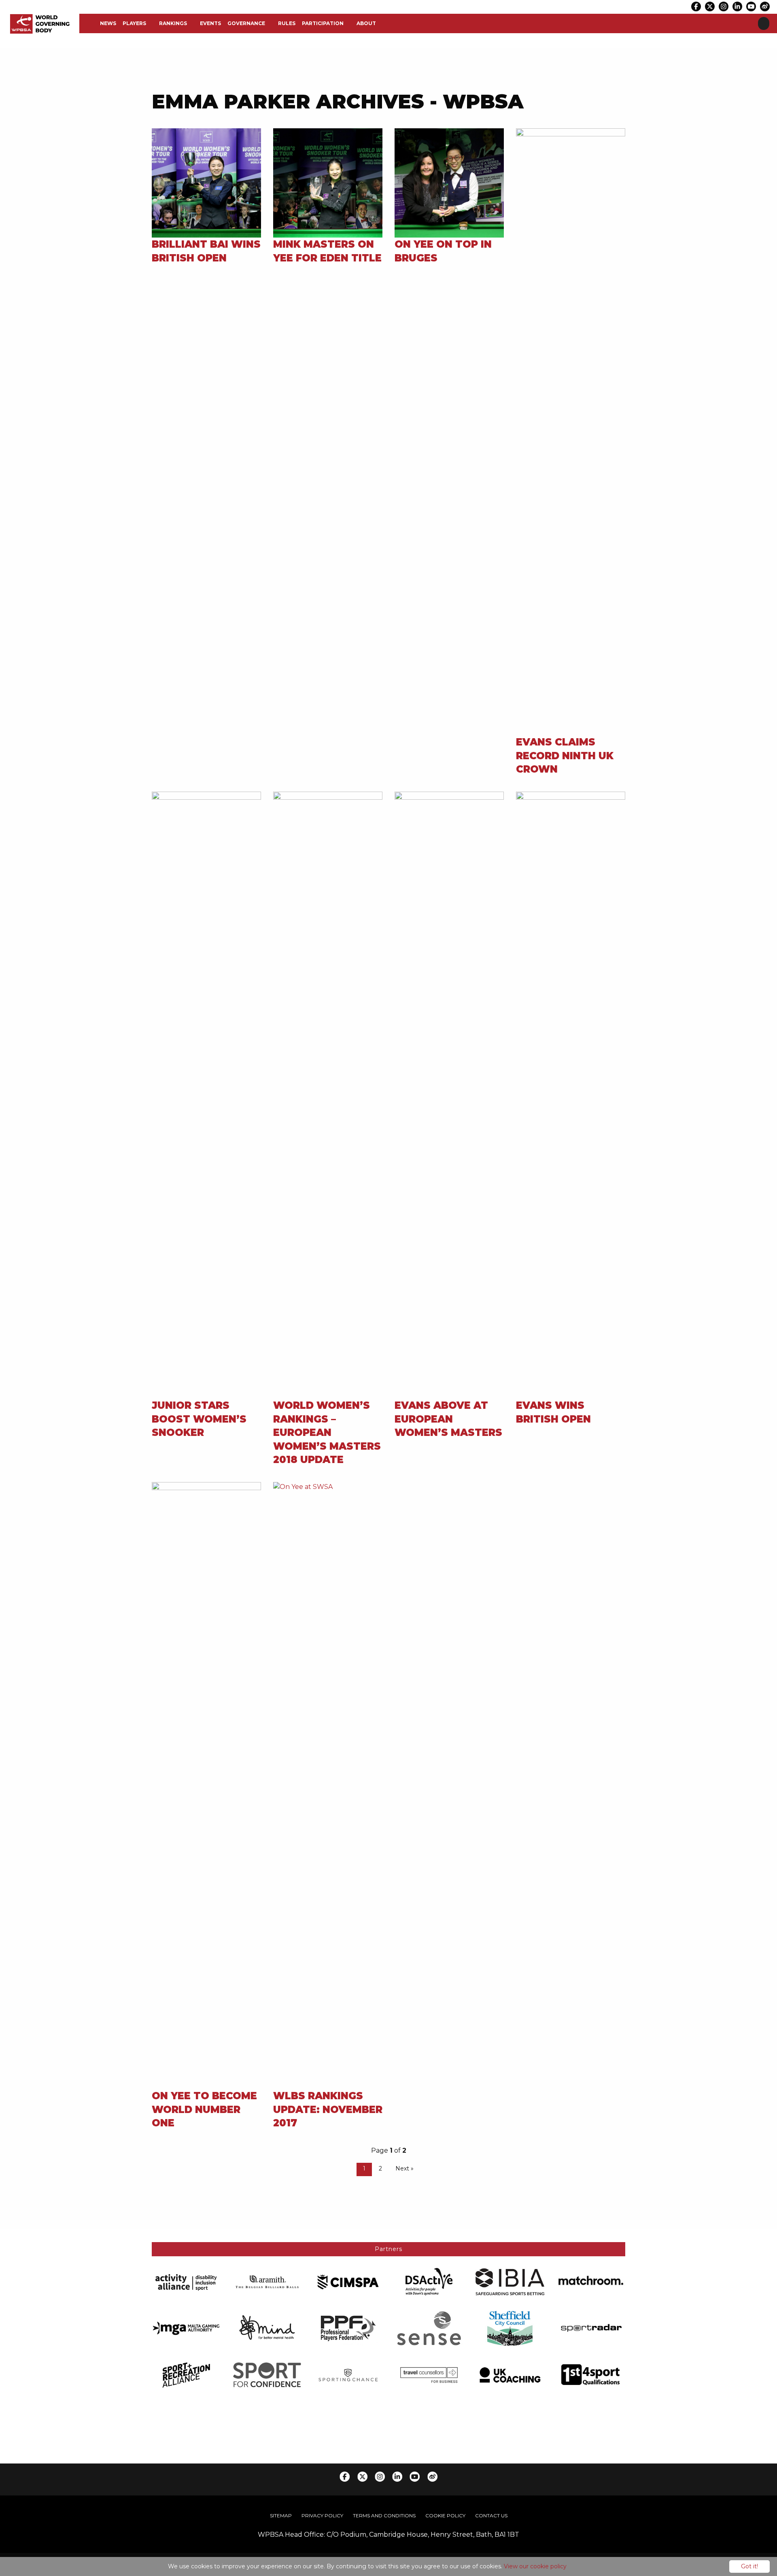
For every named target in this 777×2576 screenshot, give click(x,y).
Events (210, 23)
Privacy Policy (322, 2515)
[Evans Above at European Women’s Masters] (449, 1095)
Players (134, 23)
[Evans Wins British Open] (571, 1095)
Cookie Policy (445, 2515)
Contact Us (491, 2515)
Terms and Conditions (384, 2515)
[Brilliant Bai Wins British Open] (206, 182)
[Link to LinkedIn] (737, 6)
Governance (246, 23)
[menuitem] (108, 23)
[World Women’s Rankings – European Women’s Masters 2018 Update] (328, 1095)
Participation (323, 23)
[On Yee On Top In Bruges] (449, 182)
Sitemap (281, 2515)
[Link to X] (710, 6)
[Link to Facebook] (696, 6)
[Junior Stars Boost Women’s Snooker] (206, 1095)
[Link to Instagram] (724, 6)
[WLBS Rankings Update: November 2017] (328, 1785)
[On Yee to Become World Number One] (206, 1785)
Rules (287, 23)
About (366, 23)
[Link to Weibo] (765, 6)
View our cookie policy (535, 2566)
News (108, 23)
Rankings (173, 23)
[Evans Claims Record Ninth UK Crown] (571, 431)
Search (764, 23)
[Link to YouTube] (751, 6)
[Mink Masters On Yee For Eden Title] (328, 182)
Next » (404, 2168)
